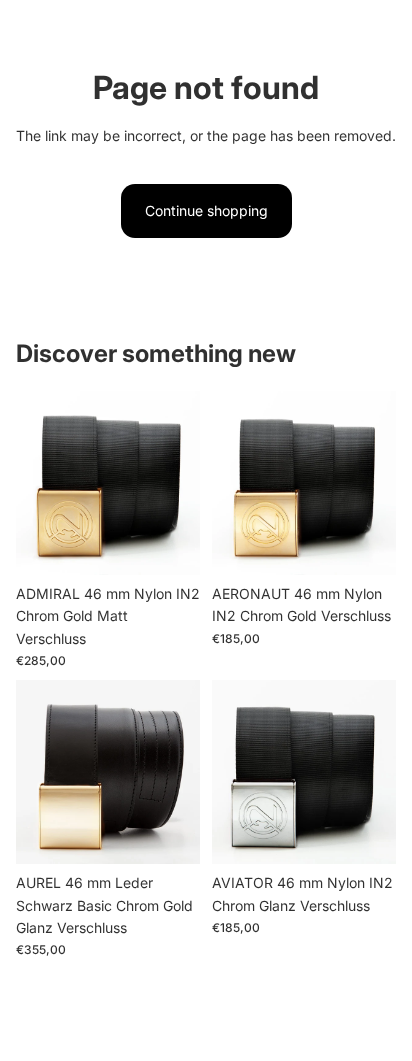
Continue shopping (206, 210)
